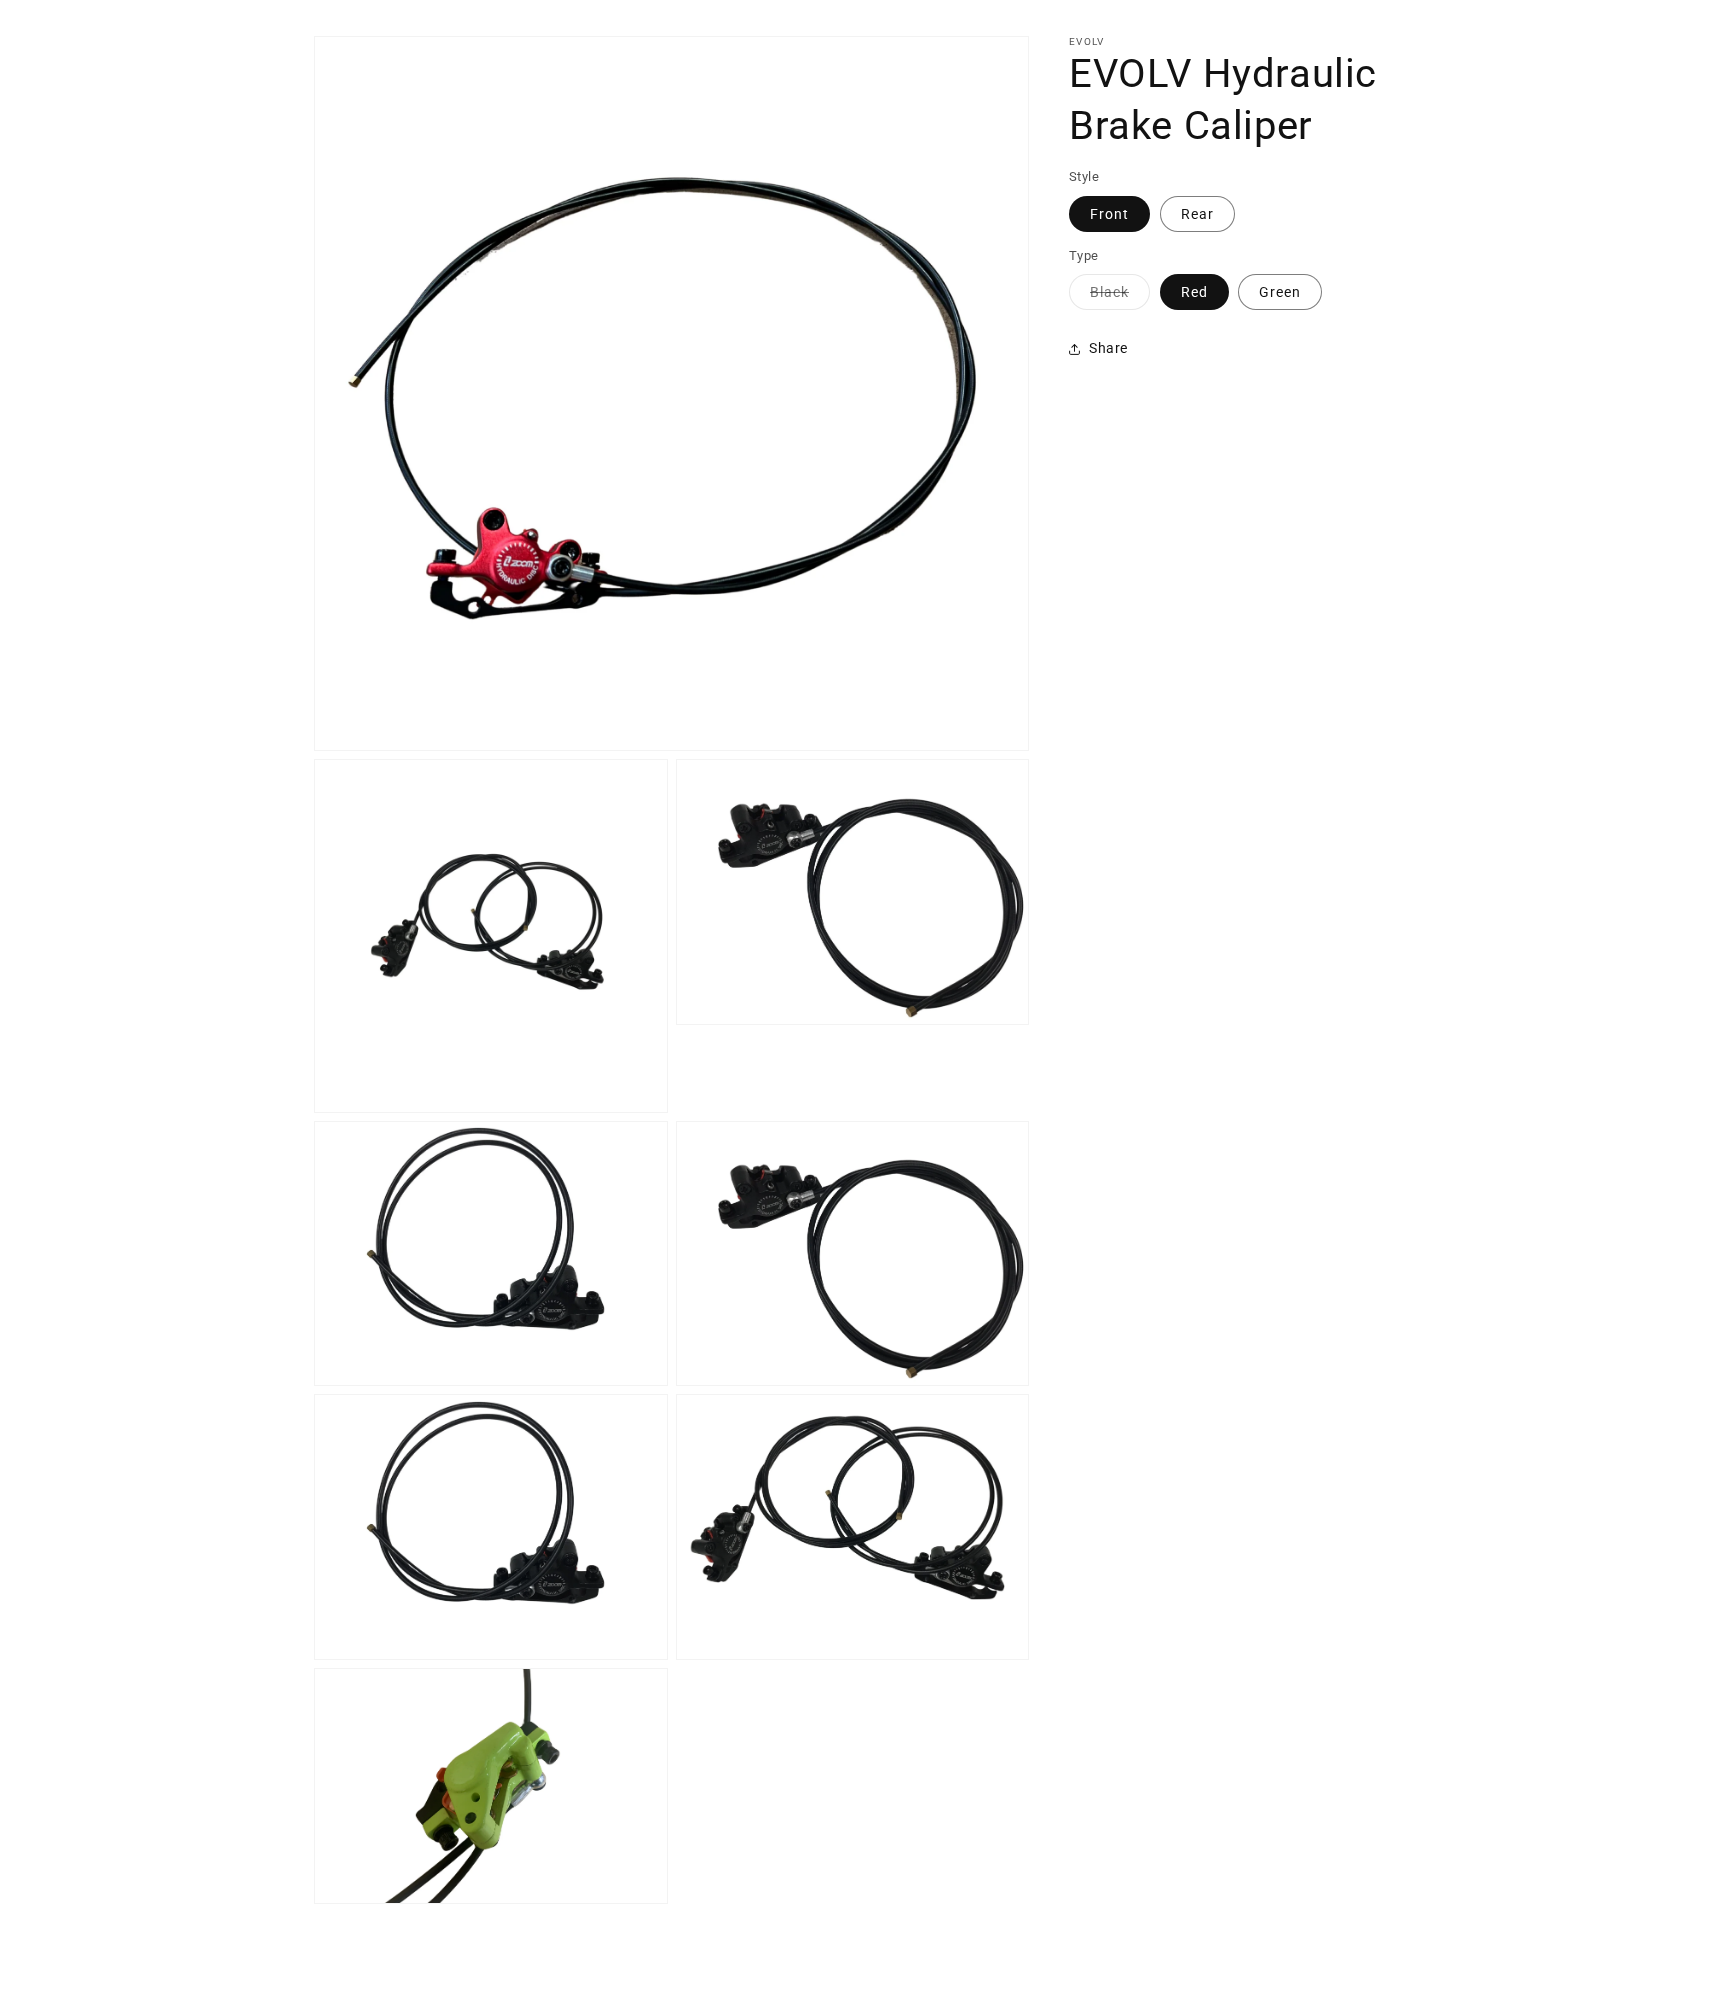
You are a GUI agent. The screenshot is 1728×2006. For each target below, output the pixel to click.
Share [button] (1108, 348)
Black (1120, 296)
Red (1194, 292)
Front (1109, 214)
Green (1280, 292)
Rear (1197, 214)
